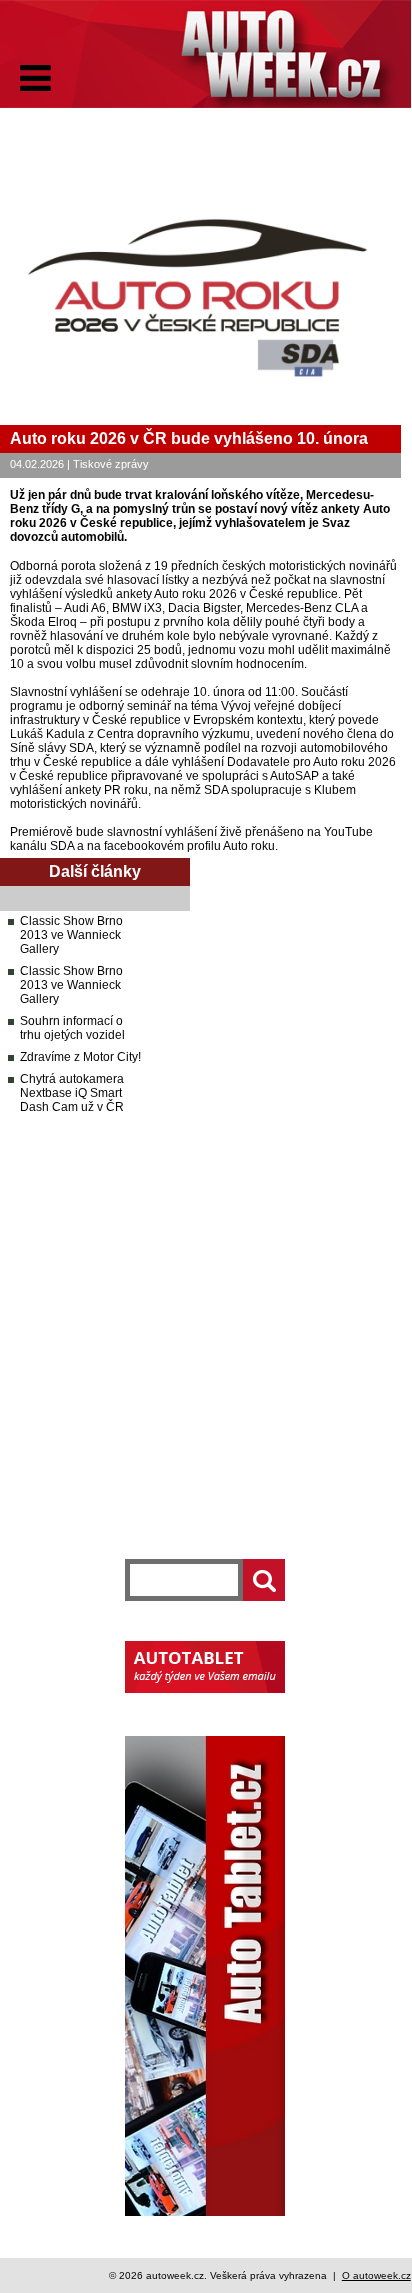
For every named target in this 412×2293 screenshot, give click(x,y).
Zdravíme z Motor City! (80, 1057)
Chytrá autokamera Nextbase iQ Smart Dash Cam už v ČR (72, 1093)
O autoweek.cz (376, 2275)
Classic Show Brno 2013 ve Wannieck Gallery (71, 935)
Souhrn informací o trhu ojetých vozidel (72, 1028)
